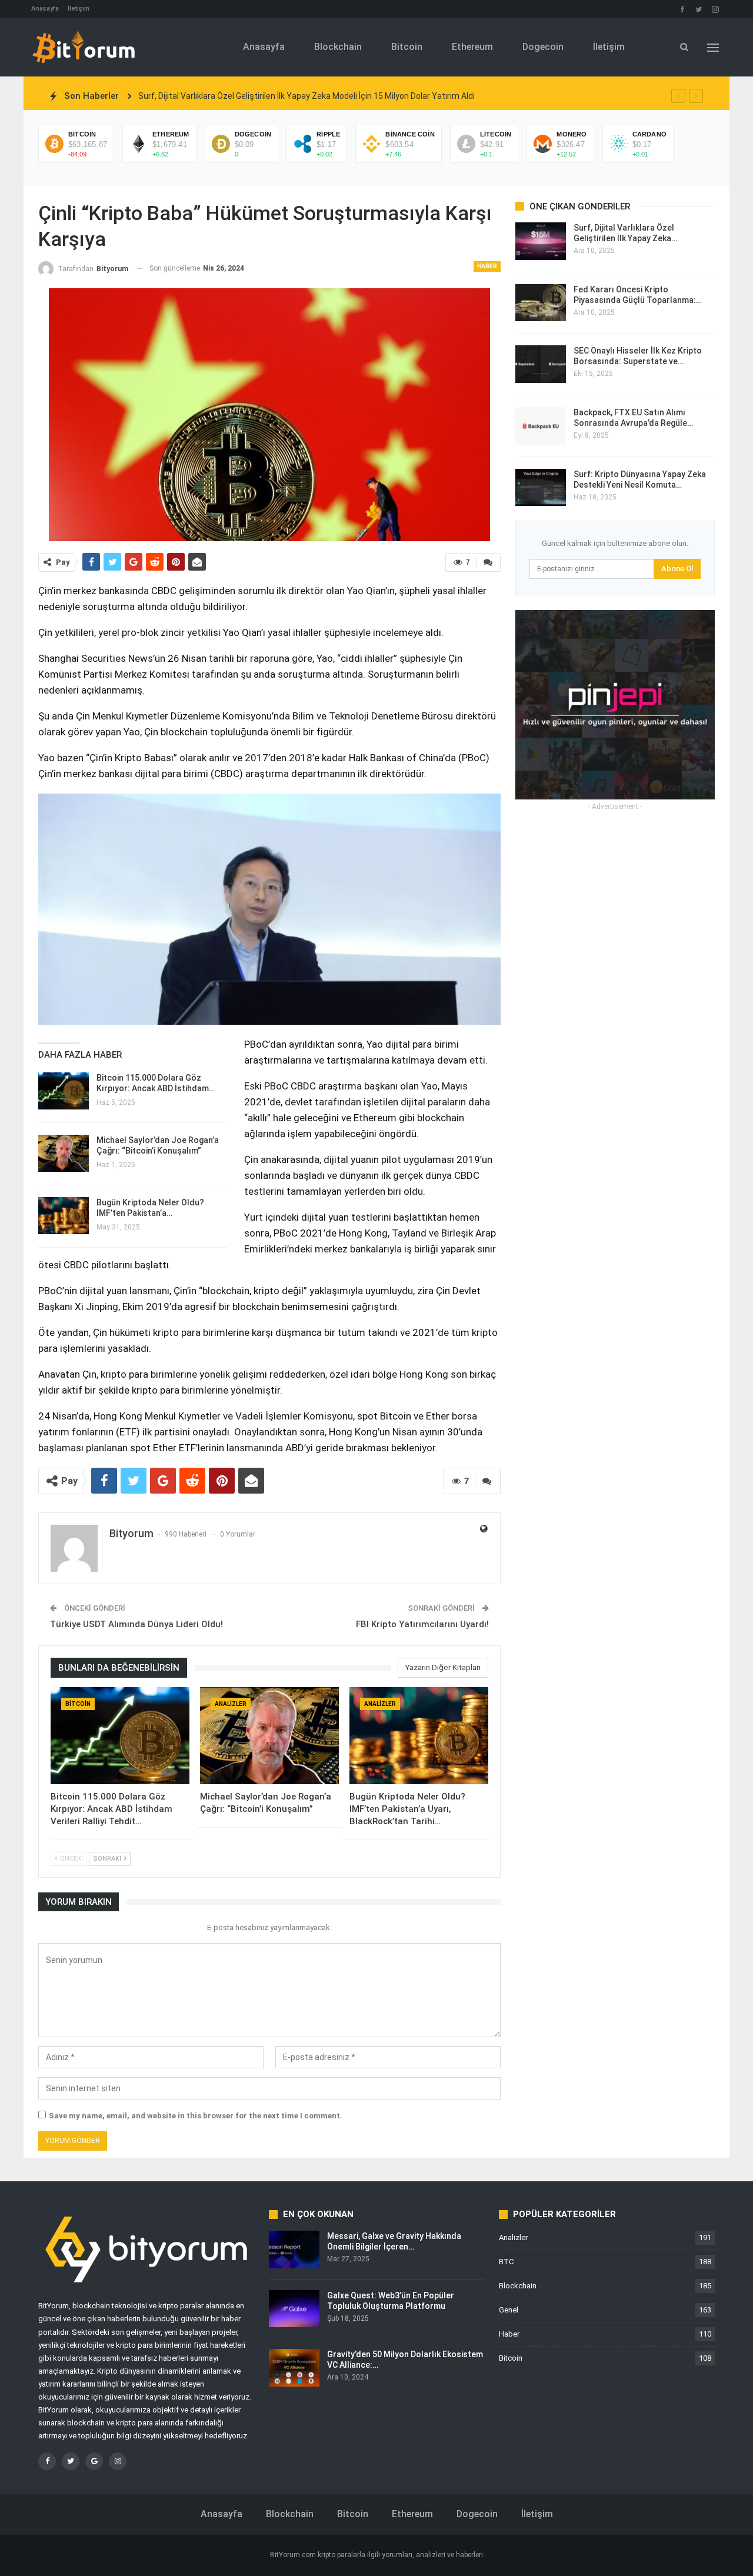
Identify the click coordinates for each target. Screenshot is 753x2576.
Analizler (231, 1704)
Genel (509, 2310)
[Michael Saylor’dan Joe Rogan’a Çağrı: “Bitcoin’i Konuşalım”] (64, 1154)
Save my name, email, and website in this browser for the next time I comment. (196, 2116)
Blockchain (338, 47)
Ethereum (472, 47)
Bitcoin (407, 47)
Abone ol (677, 569)
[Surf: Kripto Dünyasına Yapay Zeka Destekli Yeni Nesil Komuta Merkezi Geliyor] (541, 488)
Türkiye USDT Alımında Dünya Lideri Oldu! (136, 1624)
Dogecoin (543, 47)
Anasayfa (45, 9)
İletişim (79, 9)
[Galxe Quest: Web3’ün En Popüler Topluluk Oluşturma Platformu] (294, 2309)
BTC (506, 2262)
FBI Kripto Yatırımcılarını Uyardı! (422, 1624)
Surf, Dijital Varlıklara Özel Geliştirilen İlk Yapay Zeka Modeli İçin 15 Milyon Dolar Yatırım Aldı (306, 96)
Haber (487, 266)
